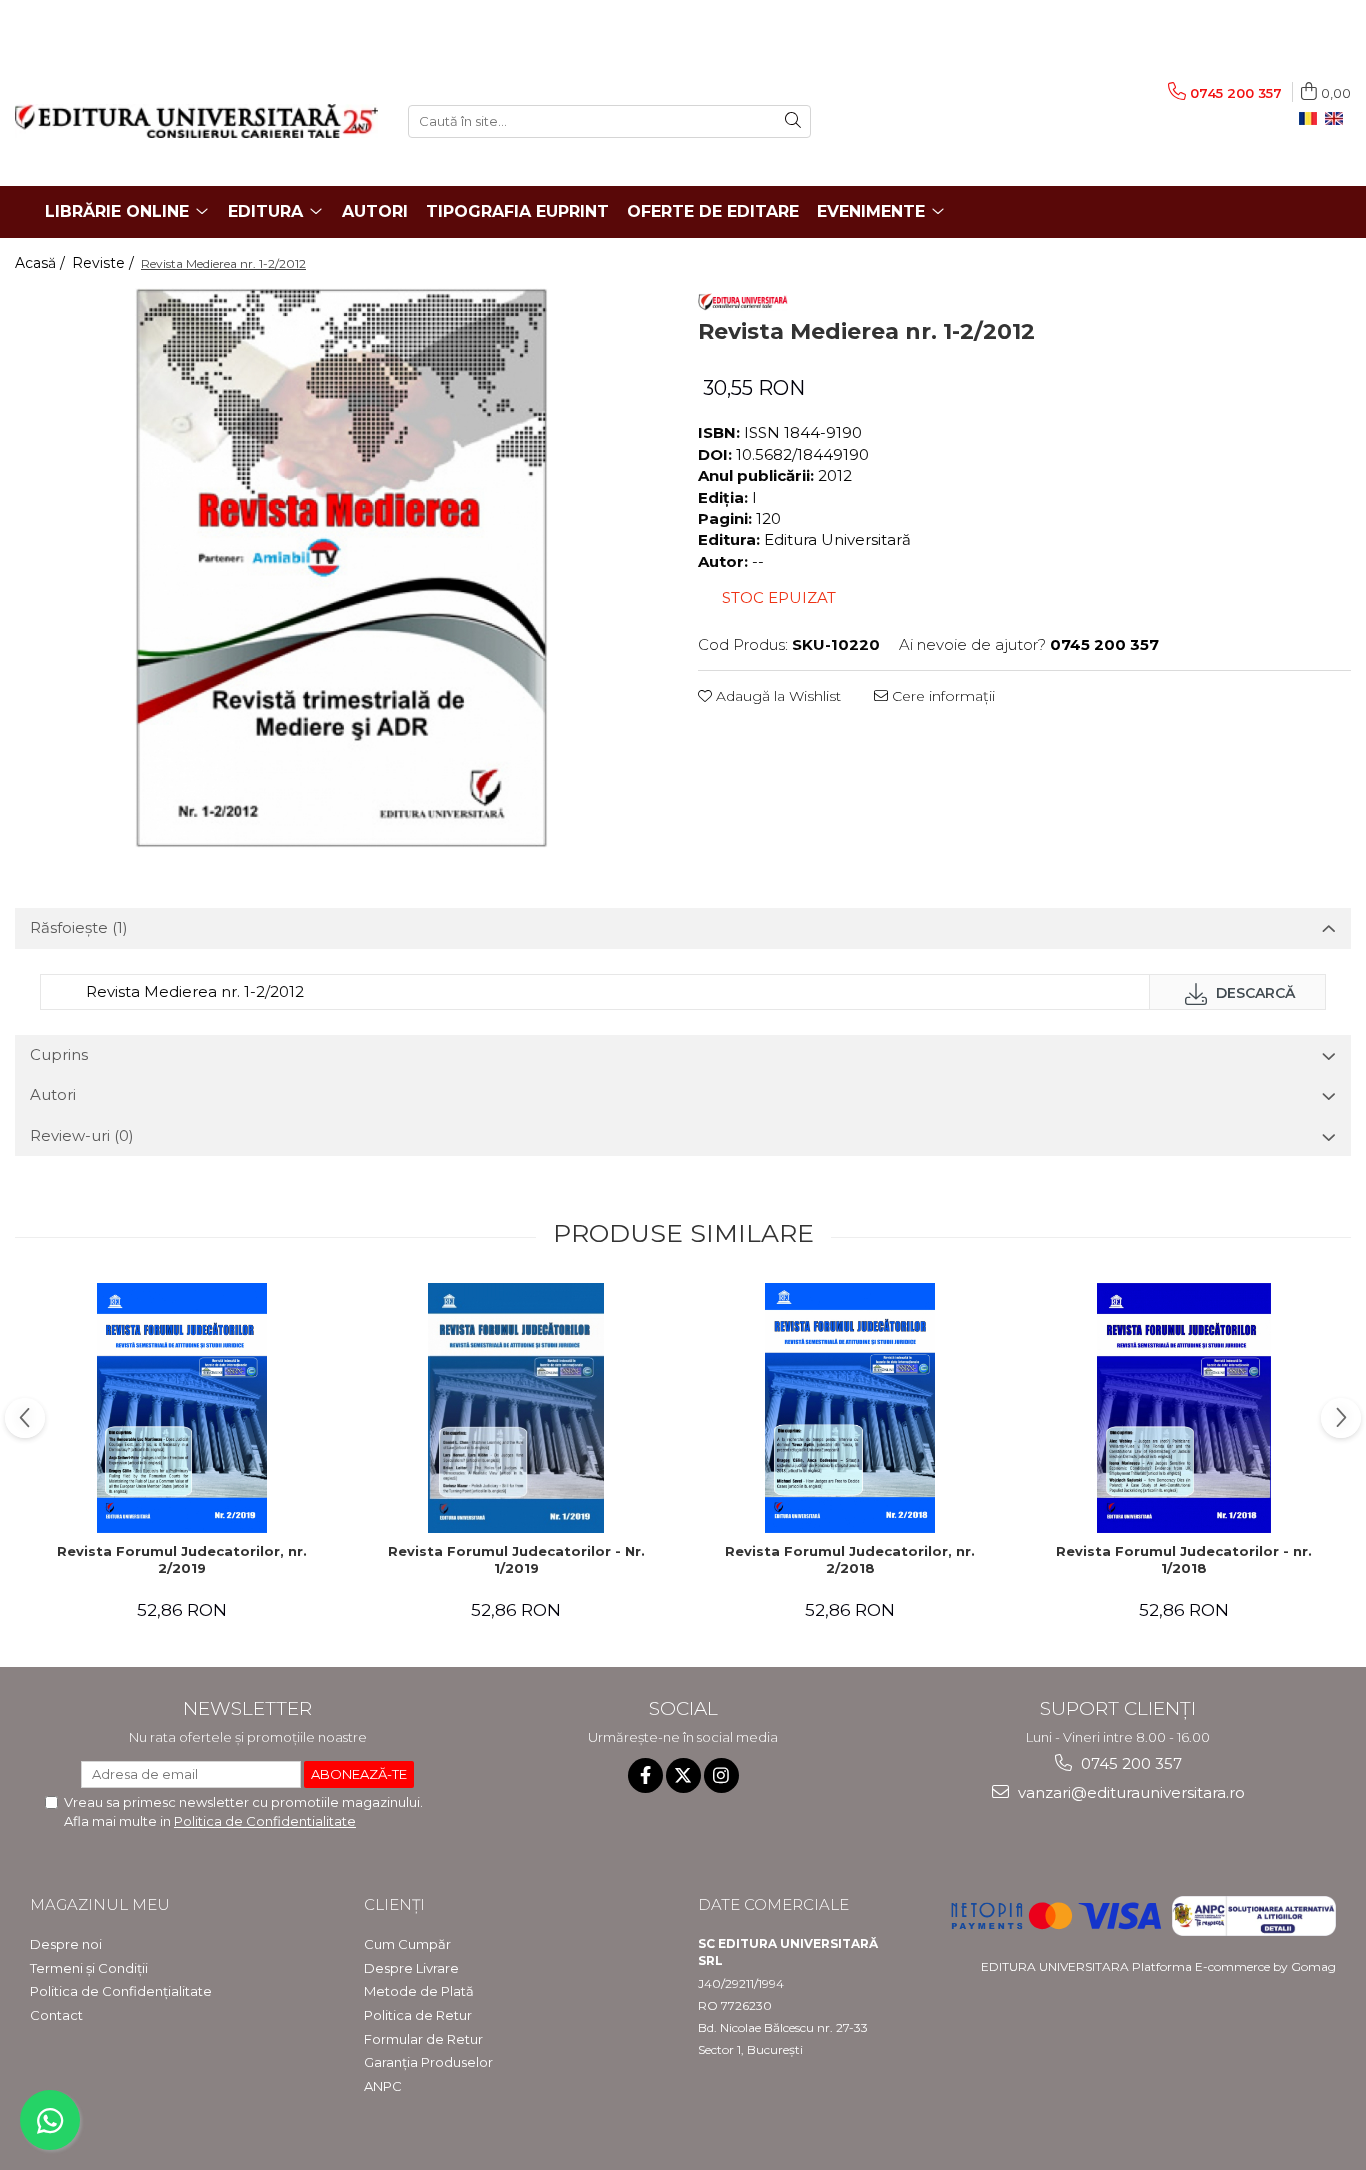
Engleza (1338, 119)
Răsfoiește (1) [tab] (79, 927)
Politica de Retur (418, 2015)
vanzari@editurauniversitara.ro (1129, 1792)
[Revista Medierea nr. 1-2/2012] (341, 568)
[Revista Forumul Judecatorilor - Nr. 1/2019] (516, 1408)
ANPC (383, 2086)
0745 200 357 (1129, 1763)
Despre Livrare (411, 1968)
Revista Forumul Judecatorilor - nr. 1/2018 (1184, 1559)
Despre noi (66, 1944)
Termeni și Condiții (89, 1968)
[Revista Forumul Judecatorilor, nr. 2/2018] (850, 1408)
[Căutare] (793, 121)
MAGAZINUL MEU (100, 1904)
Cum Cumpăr (407, 1944)
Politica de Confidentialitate (265, 1821)
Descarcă (1253, 993)
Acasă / (42, 263)
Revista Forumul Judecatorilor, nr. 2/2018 (850, 1559)
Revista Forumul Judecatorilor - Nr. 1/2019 (516, 1559)
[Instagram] (721, 1775)
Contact (56, 2015)
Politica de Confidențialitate (121, 1991)
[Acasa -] (196, 121)
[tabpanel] (341, 568)
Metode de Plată (419, 1991)
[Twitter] (683, 1775)
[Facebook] (645, 1775)
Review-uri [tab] (82, 1135)
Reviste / (105, 263)
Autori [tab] (53, 1094)
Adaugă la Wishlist (776, 696)
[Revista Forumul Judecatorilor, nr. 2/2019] (182, 1408)
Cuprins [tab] (59, 1054)
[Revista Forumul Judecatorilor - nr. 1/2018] (1184, 1408)
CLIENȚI (394, 1904)
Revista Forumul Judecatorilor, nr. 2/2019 (182, 1559)
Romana (1312, 119)
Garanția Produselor (428, 2062)
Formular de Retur (423, 2039)
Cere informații (941, 696)
